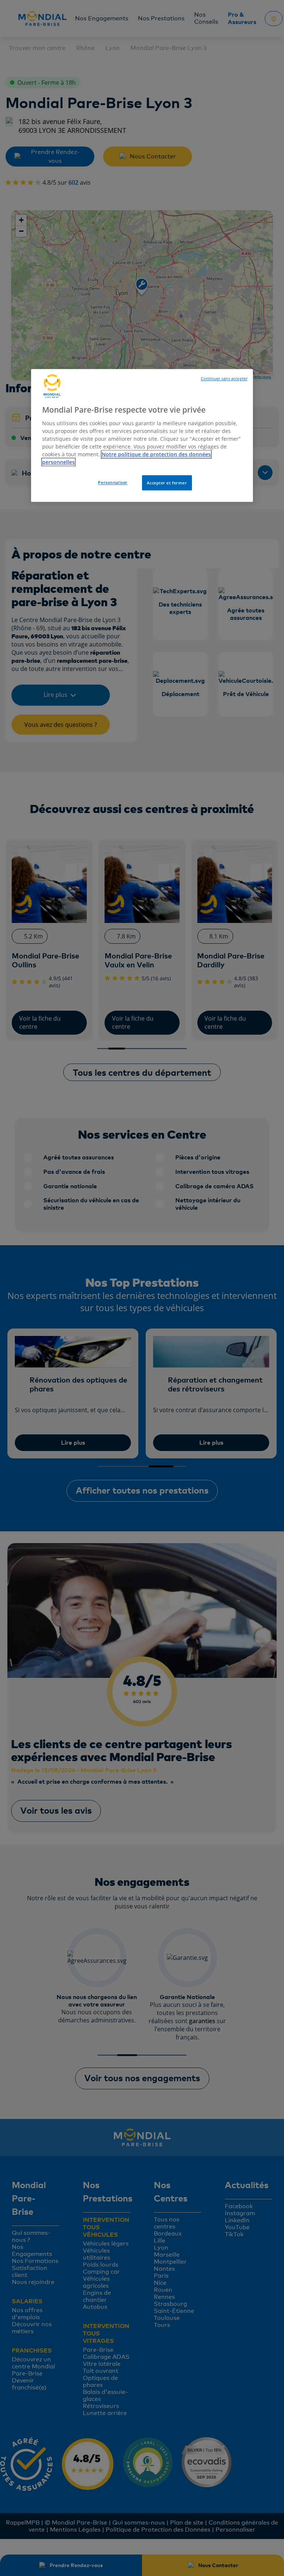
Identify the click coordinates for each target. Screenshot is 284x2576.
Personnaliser (113, 482)
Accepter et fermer (167, 483)
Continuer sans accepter (224, 379)
